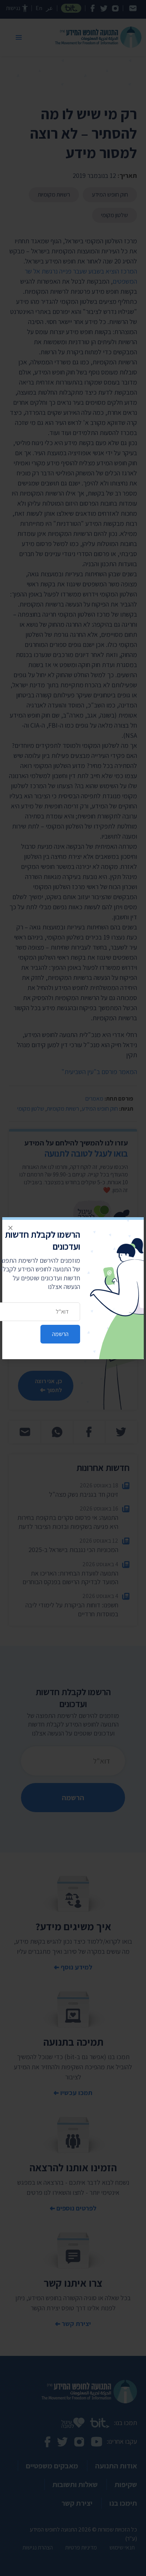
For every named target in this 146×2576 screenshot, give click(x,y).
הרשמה (60, 1334)
